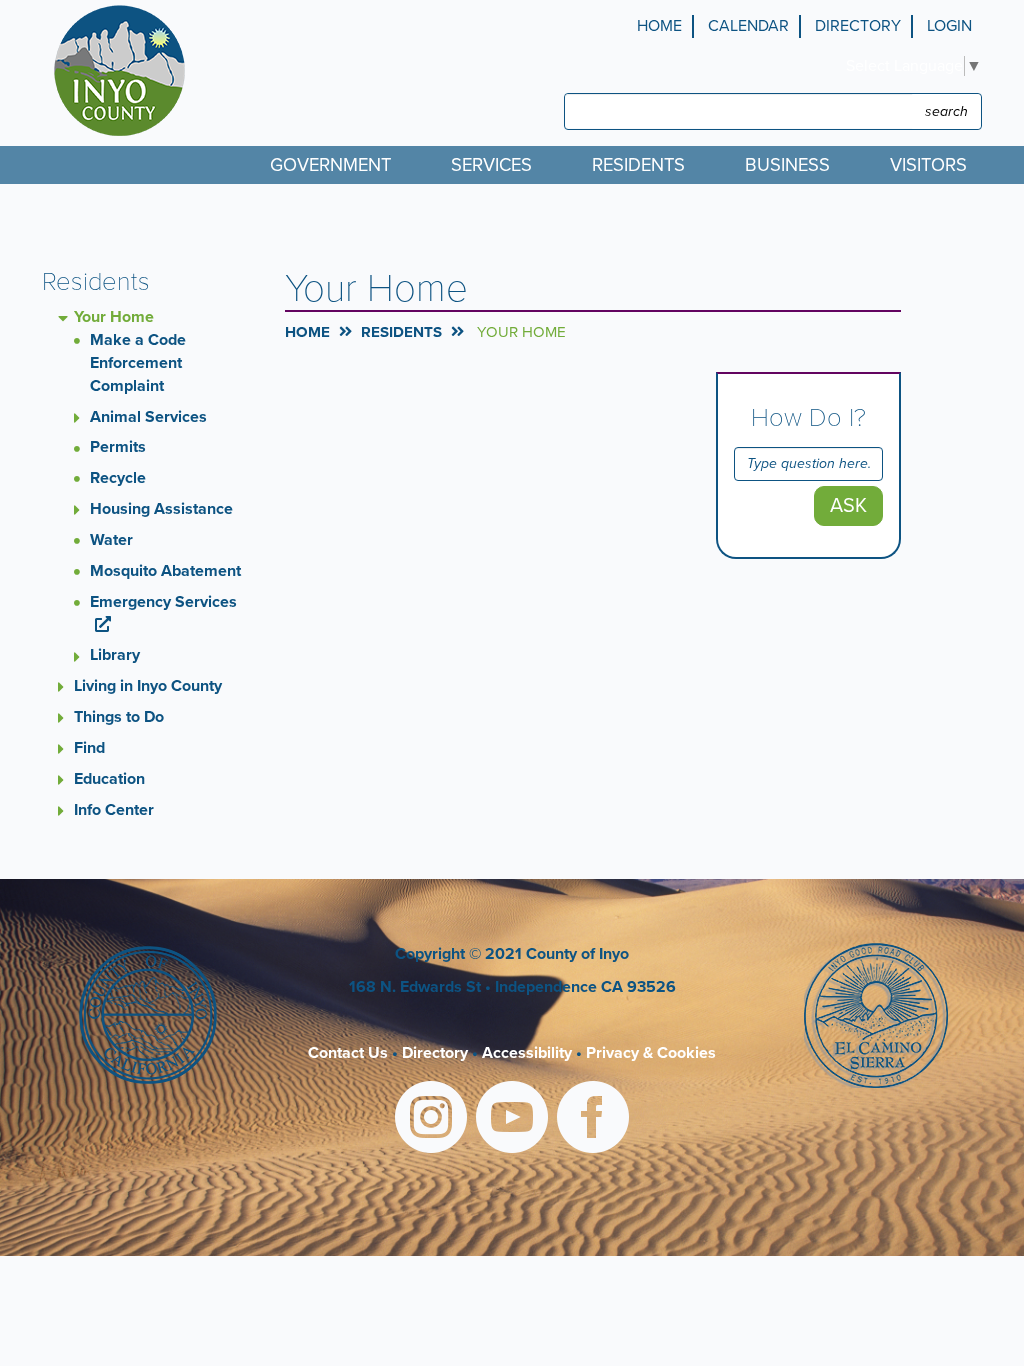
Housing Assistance (161, 509)
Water (111, 540)
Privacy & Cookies (651, 1053)
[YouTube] (512, 1120)
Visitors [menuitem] (928, 165)
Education (109, 779)
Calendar (748, 26)
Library (115, 655)
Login (949, 26)
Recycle (118, 478)
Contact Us (348, 1053)
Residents (401, 332)
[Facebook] (593, 1120)
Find (89, 748)
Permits (118, 447)
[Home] (124, 70)
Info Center (114, 810)
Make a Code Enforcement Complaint (138, 363)
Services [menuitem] (491, 165)
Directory (858, 26)
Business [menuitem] (787, 165)
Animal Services (148, 417)
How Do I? (808, 418)
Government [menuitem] (330, 165)
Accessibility (527, 1053)
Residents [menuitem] (638, 165)
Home (659, 26)
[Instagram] (431, 1120)
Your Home (114, 317)
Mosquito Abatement (165, 571)
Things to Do (119, 717)
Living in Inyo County (148, 686)
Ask (848, 506)
